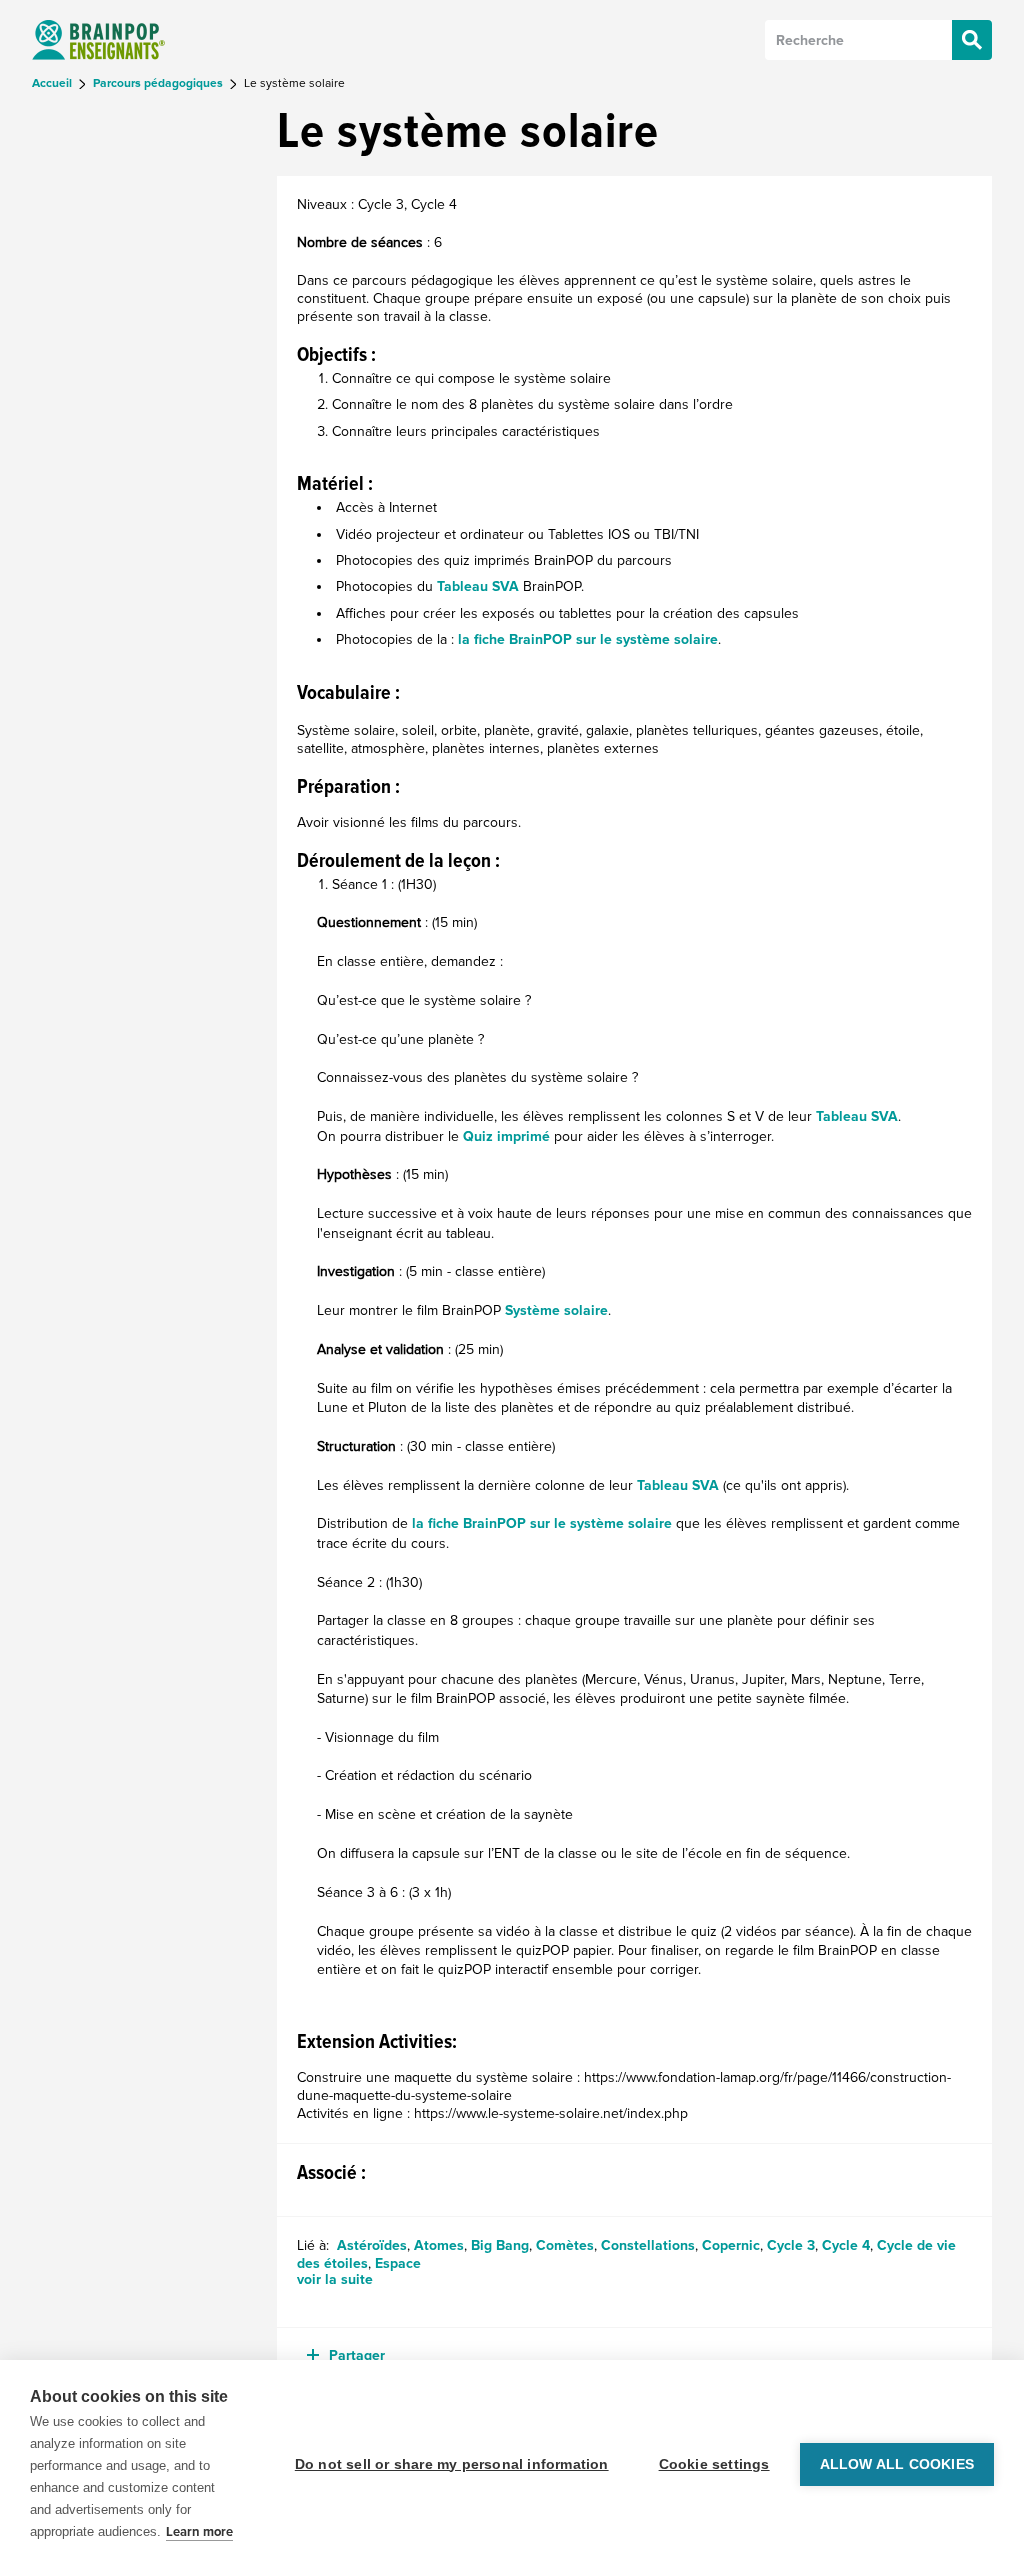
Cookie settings (714, 2464)
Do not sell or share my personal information (452, 2464)
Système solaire (556, 1310)
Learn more (199, 2532)
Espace (398, 2263)
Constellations (648, 2245)
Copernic (731, 2245)
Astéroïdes (372, 2245)
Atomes (439, 2245)
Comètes (565, 2245)
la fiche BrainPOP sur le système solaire (588, 639)
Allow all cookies (897, 2464)
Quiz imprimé (506, 1136)
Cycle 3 (791, 2245)
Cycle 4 (846, 2245)
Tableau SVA (478, 586)
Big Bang (500, 2245)
